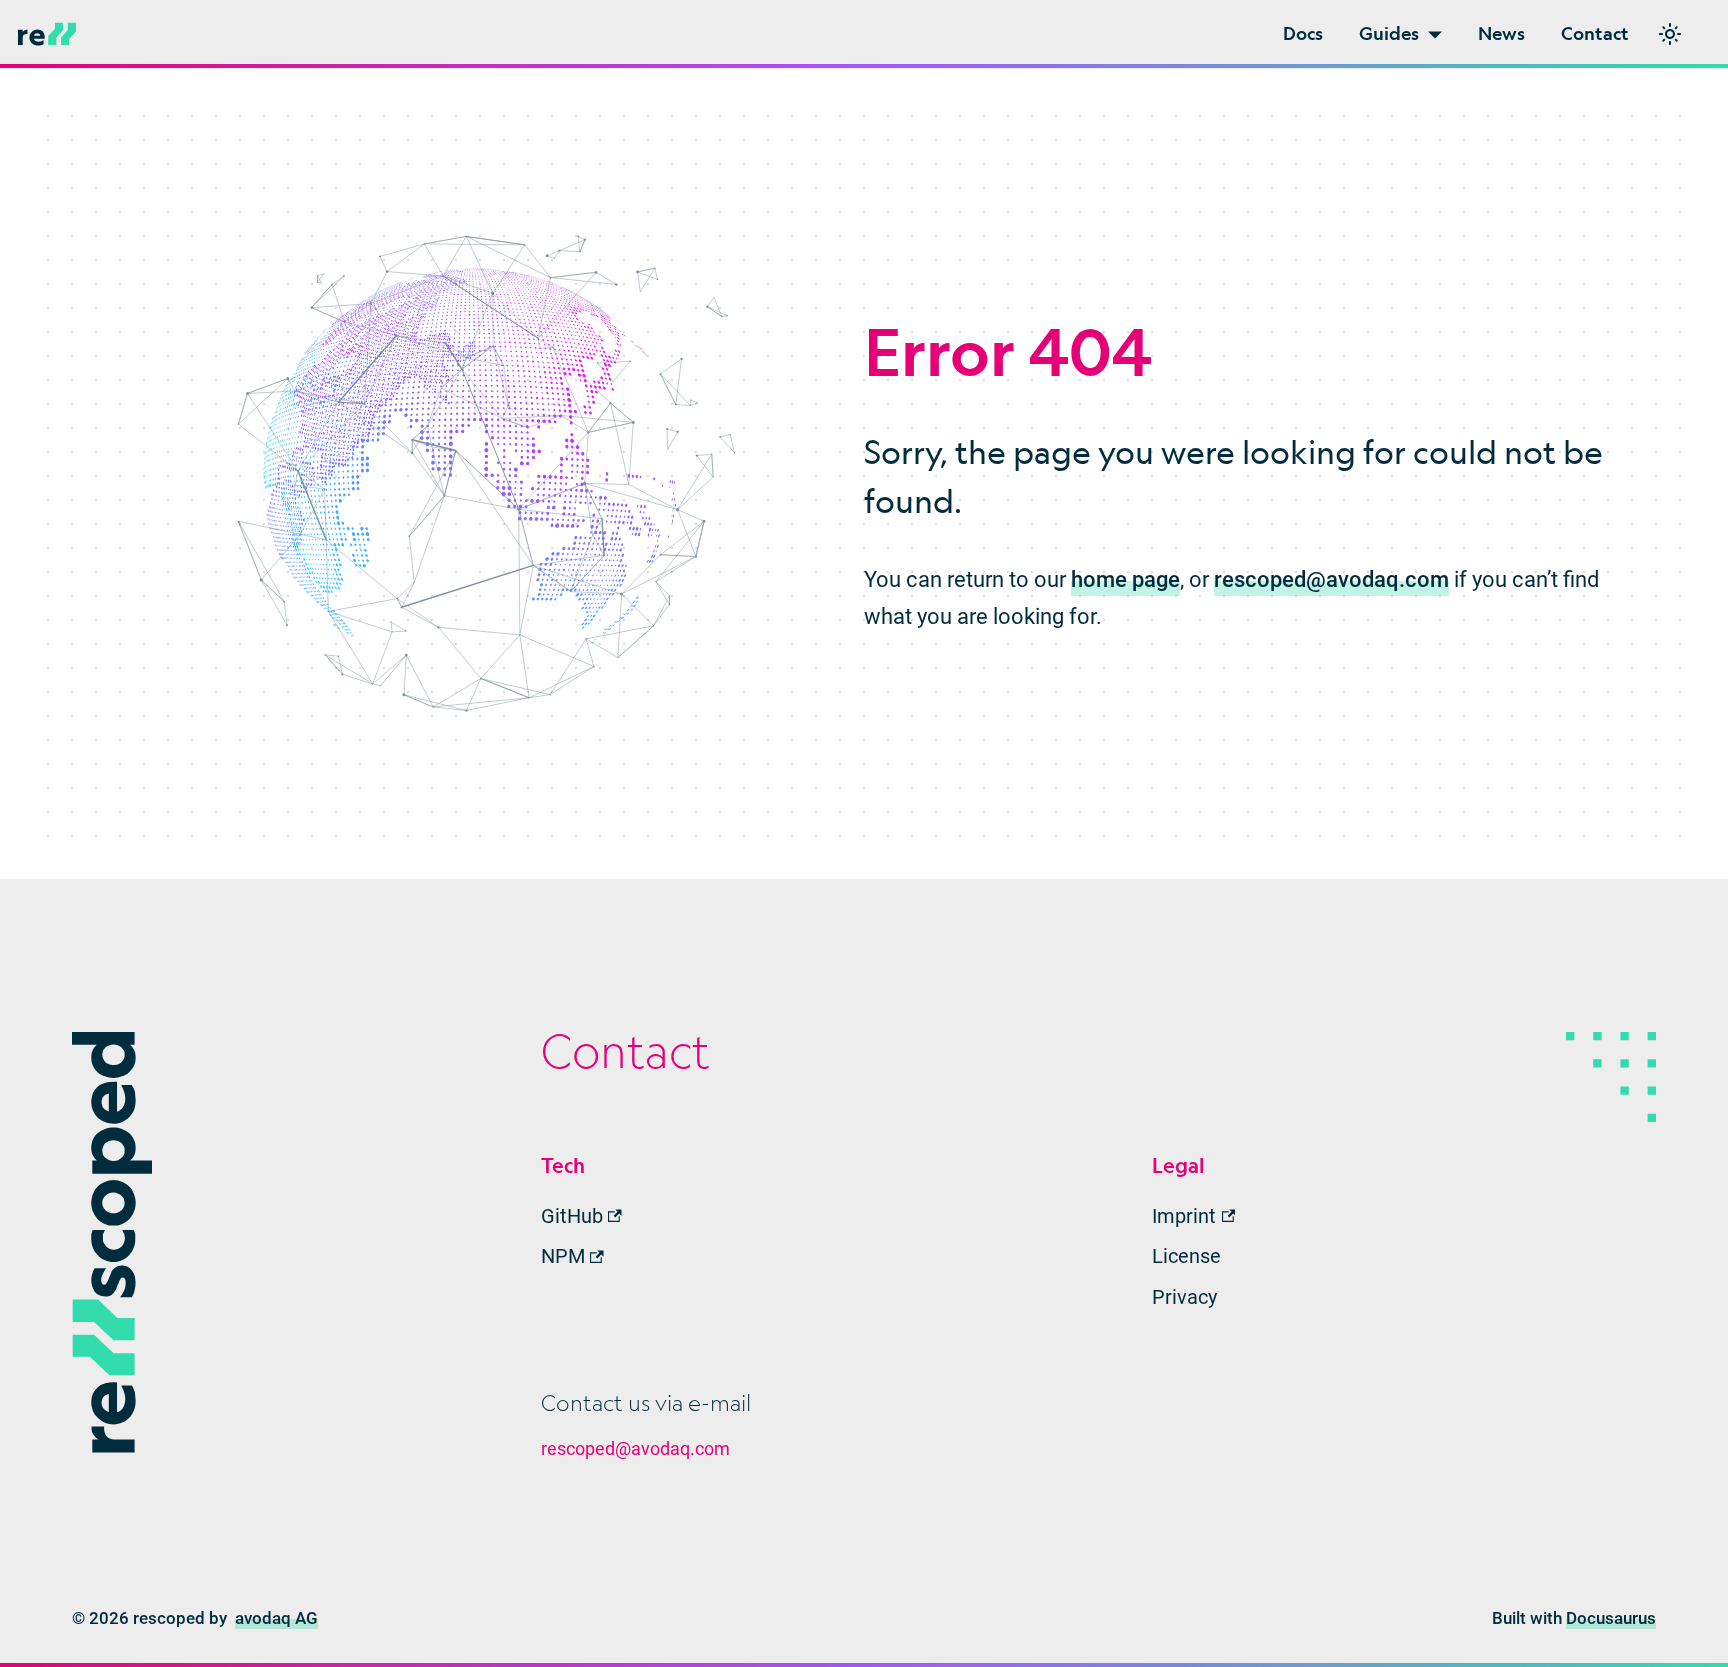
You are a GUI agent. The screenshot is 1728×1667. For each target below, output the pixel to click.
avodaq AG (276, 1618)
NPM (563, 1256)
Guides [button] (1389, 33)
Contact (1595, 33)
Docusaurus (1611, 1618)
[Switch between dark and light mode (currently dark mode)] (1670, 34)
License (1186, 1256)
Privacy (1184, 1297)
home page (1125, 579)
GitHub (572, 1216)
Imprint (1184, 1216)
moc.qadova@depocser (1331, 579)
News (1501, 33)
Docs (1303, 33)
